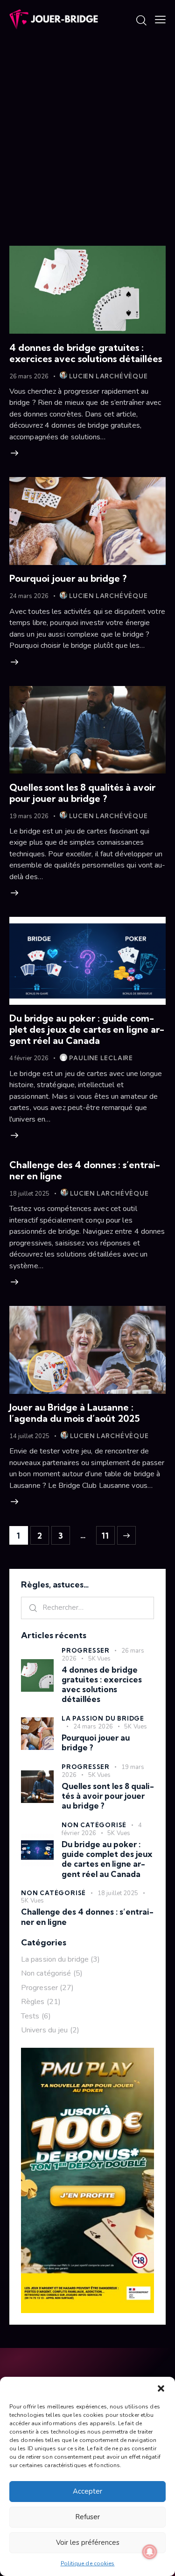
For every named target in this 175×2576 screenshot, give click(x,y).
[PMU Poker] (87, 2053)
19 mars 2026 (29, 816)
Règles (33, 2002)
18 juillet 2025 (29, 1194)
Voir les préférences (88, 2542)
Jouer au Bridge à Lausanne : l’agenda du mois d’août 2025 (75, 1413)
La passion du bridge (103, 1718)
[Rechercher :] (87, 1607)
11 (105, 1533)
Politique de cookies (88, 2563)
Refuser (87, 2517)
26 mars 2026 (29, 377)
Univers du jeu (44, 2030)
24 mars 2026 (29, 596)
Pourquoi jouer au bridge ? (68, 578)
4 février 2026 (29, 1058)
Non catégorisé (94, 1825)
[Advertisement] (87, 131)
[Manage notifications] (150, 2552)
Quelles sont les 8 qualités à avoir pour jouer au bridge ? (82, 793)
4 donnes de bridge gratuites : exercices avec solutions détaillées (86, 353)
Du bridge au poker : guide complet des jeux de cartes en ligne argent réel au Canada (87, 1029)
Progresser (86, 1650)
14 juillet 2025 (29, 1436)
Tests (30, 2016)
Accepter (87, 2491)
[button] (161, 2388)
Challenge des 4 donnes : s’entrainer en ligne (85, 1170)
